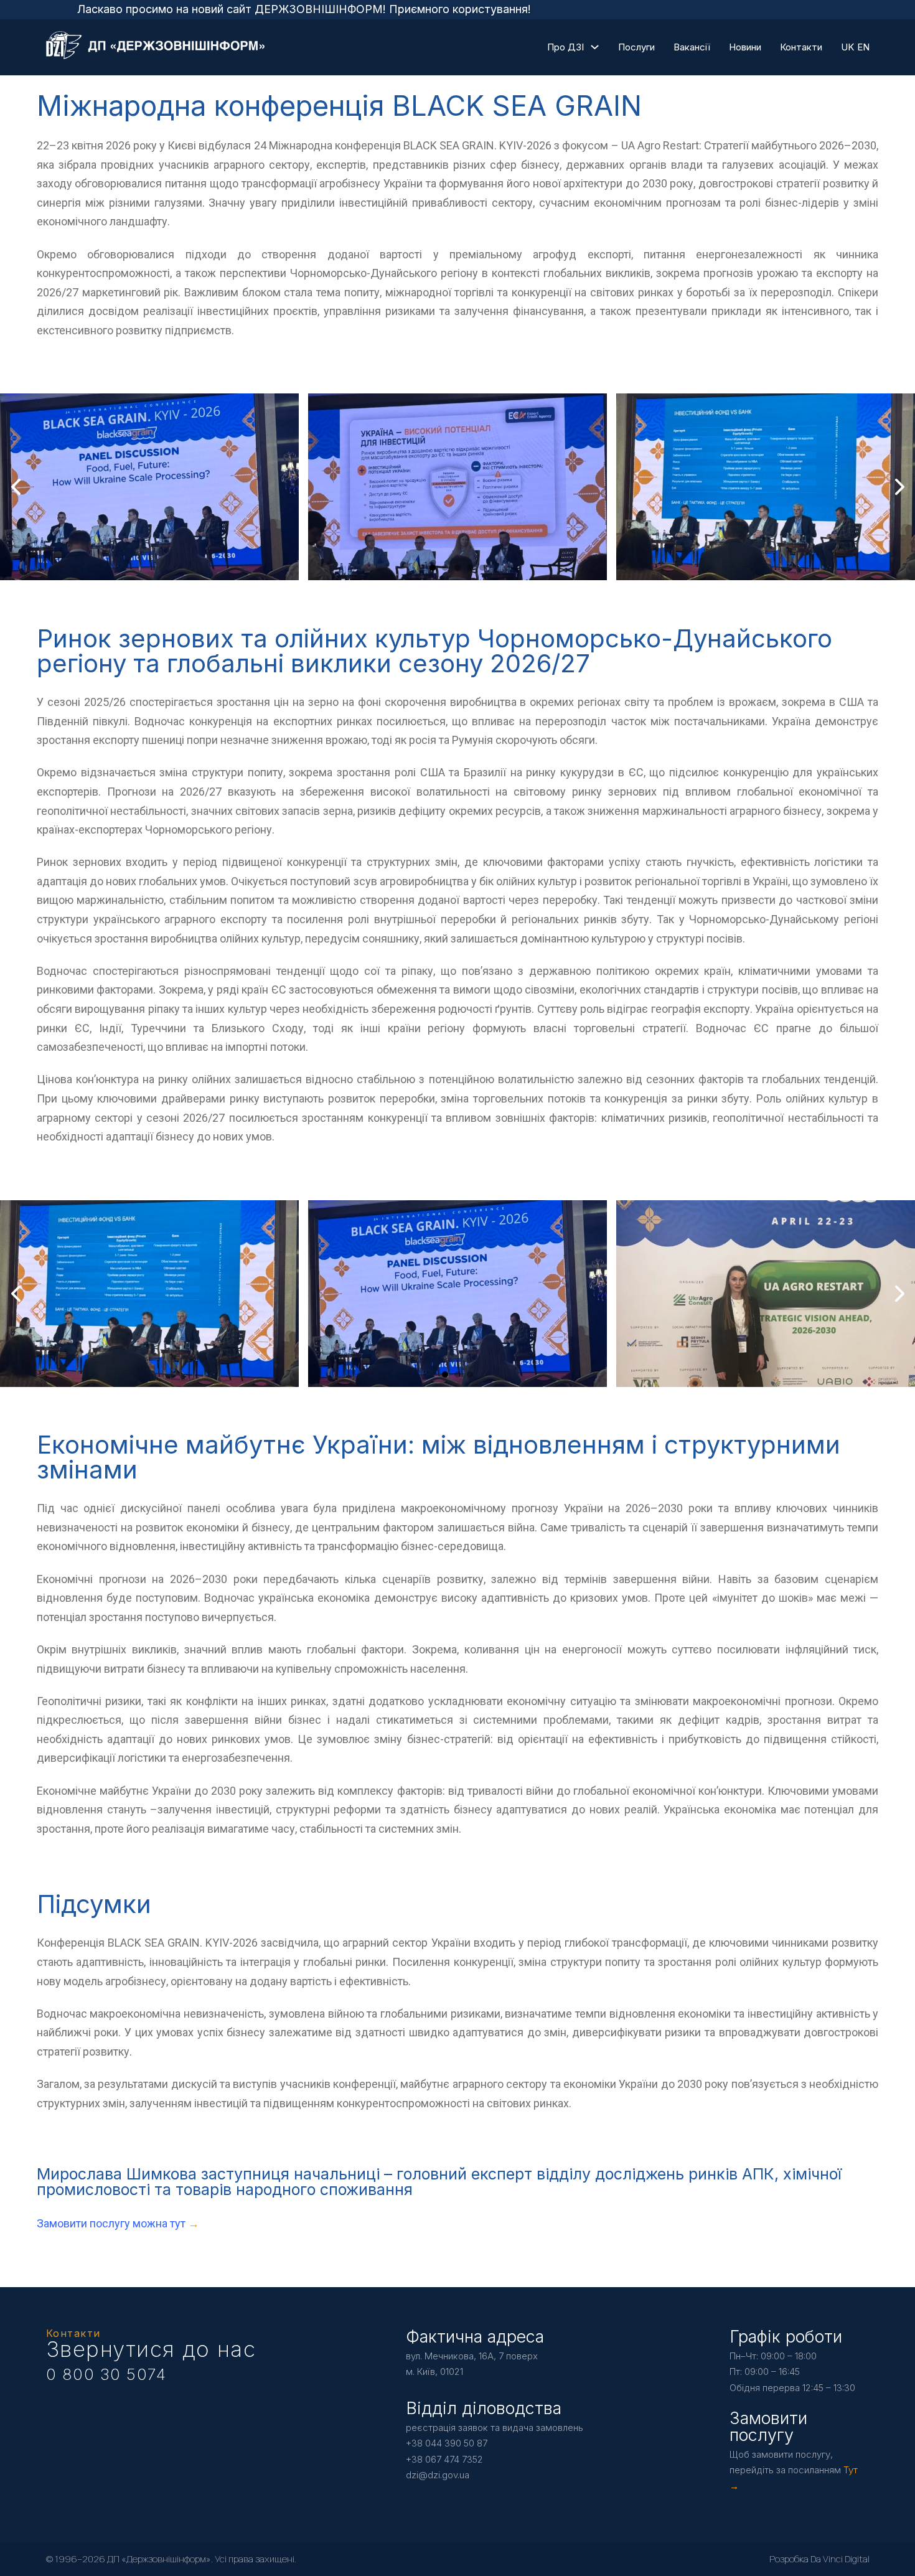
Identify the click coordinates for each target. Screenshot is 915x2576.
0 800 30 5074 (106, 2374)
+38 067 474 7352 (444, 2459)
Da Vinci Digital (840, 2559)
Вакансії (692, 47)
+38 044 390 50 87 (447, 2443)
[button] (433, 568)
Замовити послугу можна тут (112, 2223)
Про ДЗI (565, 47)
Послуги (636, 47)
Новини (745, 47)
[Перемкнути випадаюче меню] (595, 47)
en (863, 47)
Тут (851, 2470)
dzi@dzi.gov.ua (438, 2475)
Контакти (801, 47)
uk (847, 47)
